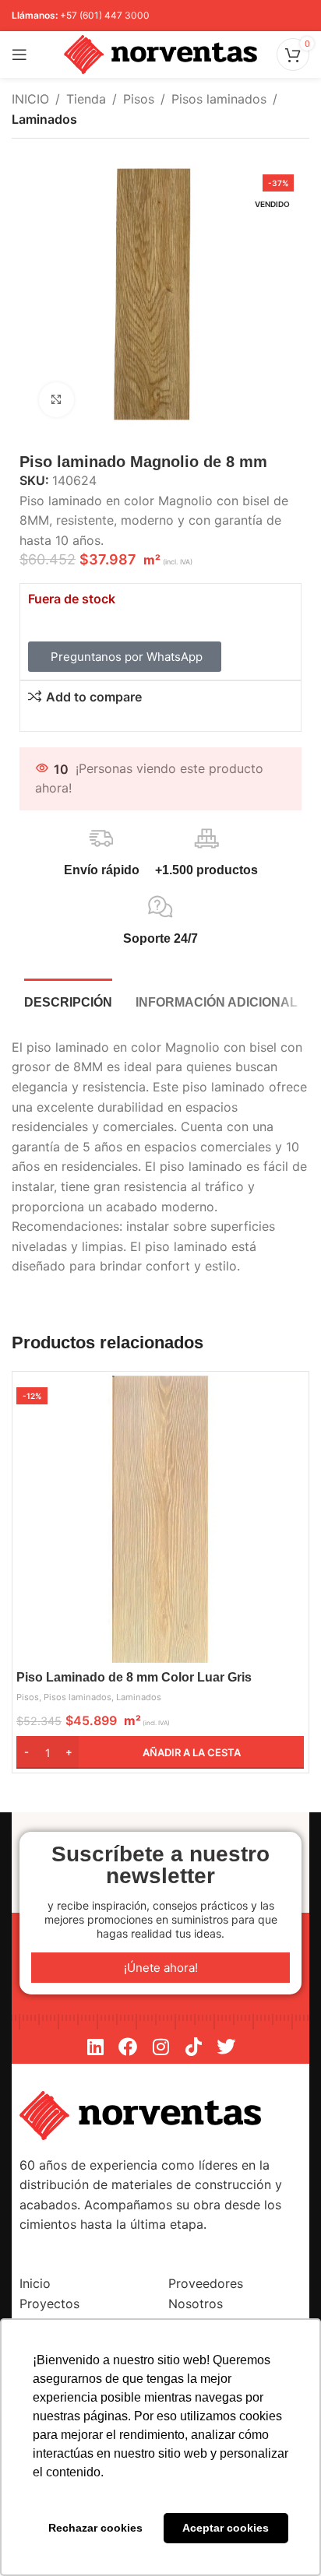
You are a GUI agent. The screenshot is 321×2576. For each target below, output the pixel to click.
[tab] (68, 1000)
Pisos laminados (219, 99)
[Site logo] (160, 53)
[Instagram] (160, 2047)
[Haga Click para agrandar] (56, 400)
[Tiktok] (193, 2047)
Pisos (139, 99)
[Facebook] (128, 2047)
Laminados (44, 119)
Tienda (86, 99)
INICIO (30, 99)
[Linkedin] (95, 2047)
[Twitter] (226, 2047)
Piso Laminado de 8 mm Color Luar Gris (134, 1677)
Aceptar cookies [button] (226, 2528)
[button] (160, 1752)
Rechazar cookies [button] (95, 2528)
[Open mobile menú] (19, 54)
